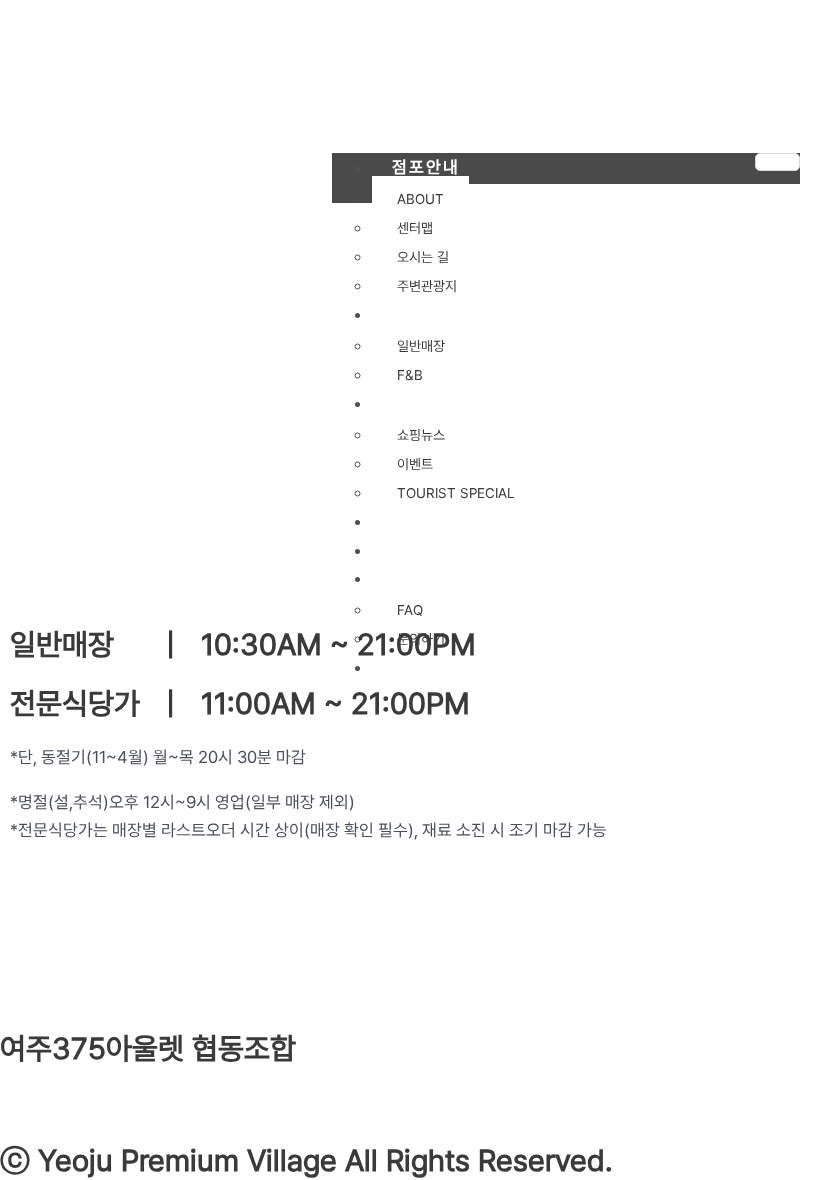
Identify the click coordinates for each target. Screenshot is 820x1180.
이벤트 (415, 464)
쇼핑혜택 (426, 403)
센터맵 (415, 228)
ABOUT (420, 199)
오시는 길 (423, 257)
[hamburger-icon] (777, 162)
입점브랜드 (434, 314)
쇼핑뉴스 (421, 435)
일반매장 (421, 346)
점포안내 (426, 167)
